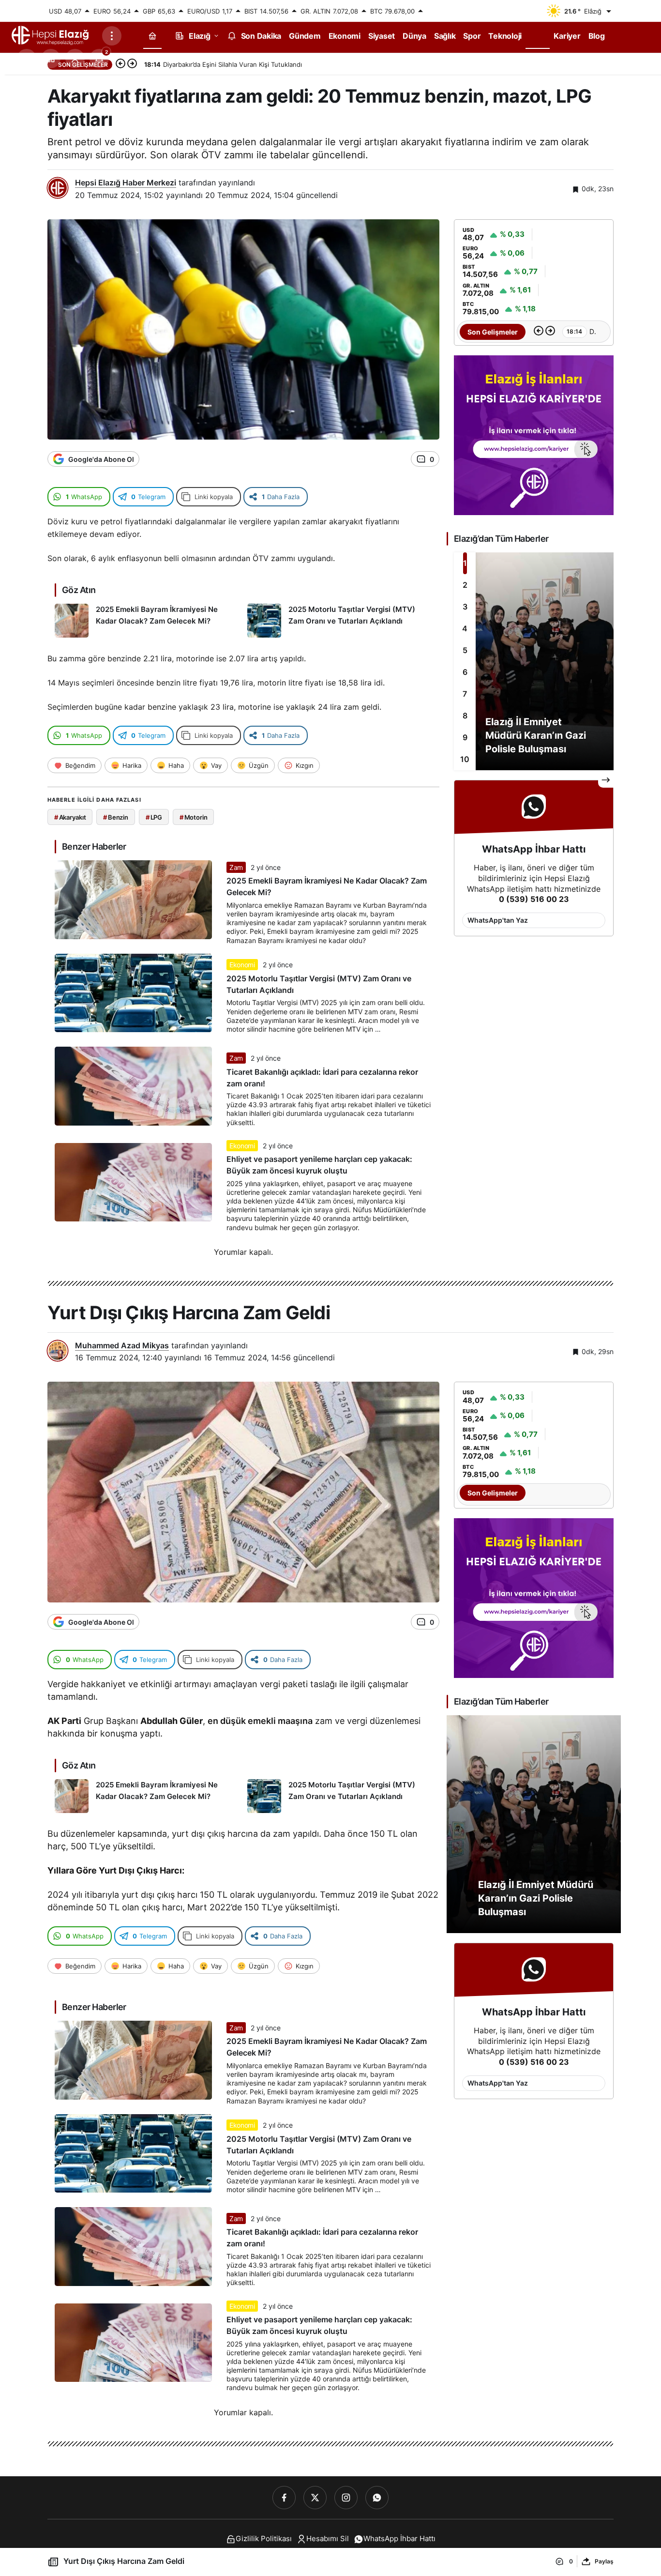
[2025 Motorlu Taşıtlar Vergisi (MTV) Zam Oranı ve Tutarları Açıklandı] (340, 621)
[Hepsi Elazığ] (51, 35)
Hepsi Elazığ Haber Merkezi (126, 183)
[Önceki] (120, 64)
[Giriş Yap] (75, 59)
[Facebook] (284, 2498)
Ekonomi (242, 965)
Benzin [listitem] (116, 817)
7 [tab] (465, 694)
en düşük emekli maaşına (260, 1721)
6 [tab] (465, 672)
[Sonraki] (132, 64)
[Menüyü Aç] (112, 36)
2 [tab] (465, 585)
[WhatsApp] (377, 2498)
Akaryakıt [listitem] (70, 817)
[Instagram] (346, 2498)
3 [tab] (465, 607)
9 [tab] (465, 737)
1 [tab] (465, 563)
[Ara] (27, 59)
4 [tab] (465, 628)
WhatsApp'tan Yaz (498, 920)
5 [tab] (465, 650)
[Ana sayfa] (152, 36)
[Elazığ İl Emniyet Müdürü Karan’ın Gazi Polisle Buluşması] (534, 661)
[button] (51, 59)
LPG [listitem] (154, 817)
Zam (236, 867)
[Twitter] (315, 2498)
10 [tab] (465, 759)
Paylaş (604, 2561)
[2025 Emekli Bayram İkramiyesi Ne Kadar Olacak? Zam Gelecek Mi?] (147, 621)
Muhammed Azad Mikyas (122, 1345)
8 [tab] (465, 716)
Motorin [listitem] (194, 817)
